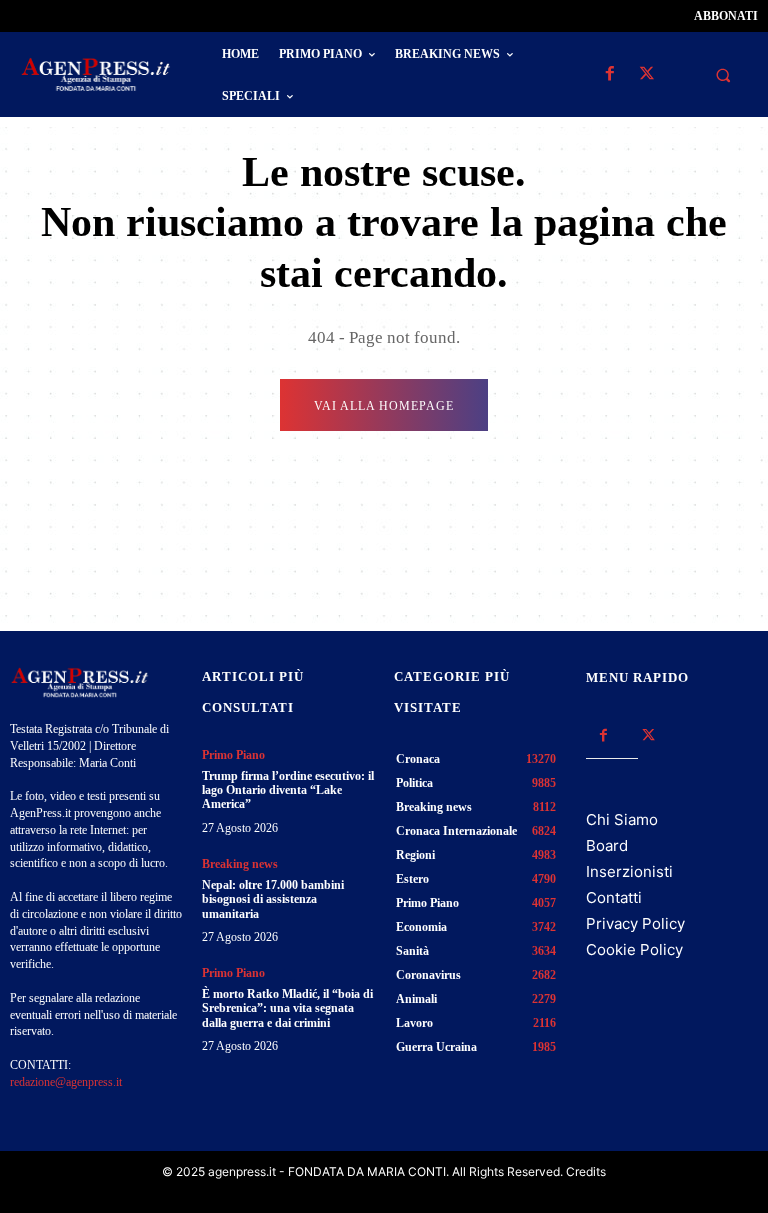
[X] (646, 74)
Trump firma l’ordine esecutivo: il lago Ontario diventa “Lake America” (288, 790)
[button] (723, 75)
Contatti (614, 897)
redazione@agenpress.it (66, 1082)
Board (607, 845)
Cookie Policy (634, 949)
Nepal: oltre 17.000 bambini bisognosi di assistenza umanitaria (273, 899)
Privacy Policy (635, 923)
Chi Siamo (622, 819)
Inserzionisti (629, 871)
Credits (586, 1171)
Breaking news (240, 864)
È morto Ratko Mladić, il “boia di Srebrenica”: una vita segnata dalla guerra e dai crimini (287, 1008)
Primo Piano (233, 755)
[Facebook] (609, 74)
